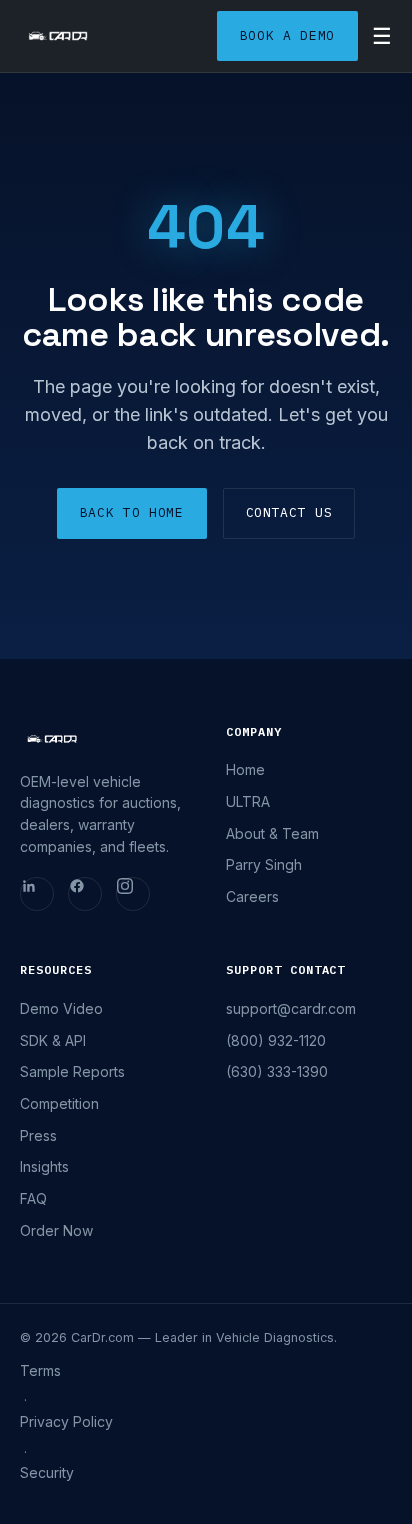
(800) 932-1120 (276, 1040)
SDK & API (53, 1040)
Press (38, 1135)
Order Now (56, 1230)
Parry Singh (264, 864)
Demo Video (61, 1008)
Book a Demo (287, 35)
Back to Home (132, 512)
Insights (44, 1166)
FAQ (33, 1198)
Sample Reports (72, 1071)
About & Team (272, 833)
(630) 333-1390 (277, 1071)
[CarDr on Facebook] (85, 894)
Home (245, 769)
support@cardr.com (291, 1008)
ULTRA (248, 801)
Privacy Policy (66, 1421)
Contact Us (289, 512)
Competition (59, 1103)
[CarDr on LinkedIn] (37, 894)
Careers (252, 896)
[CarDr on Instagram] (133, 894)
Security (47, 1472)
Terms (40, 1370)
